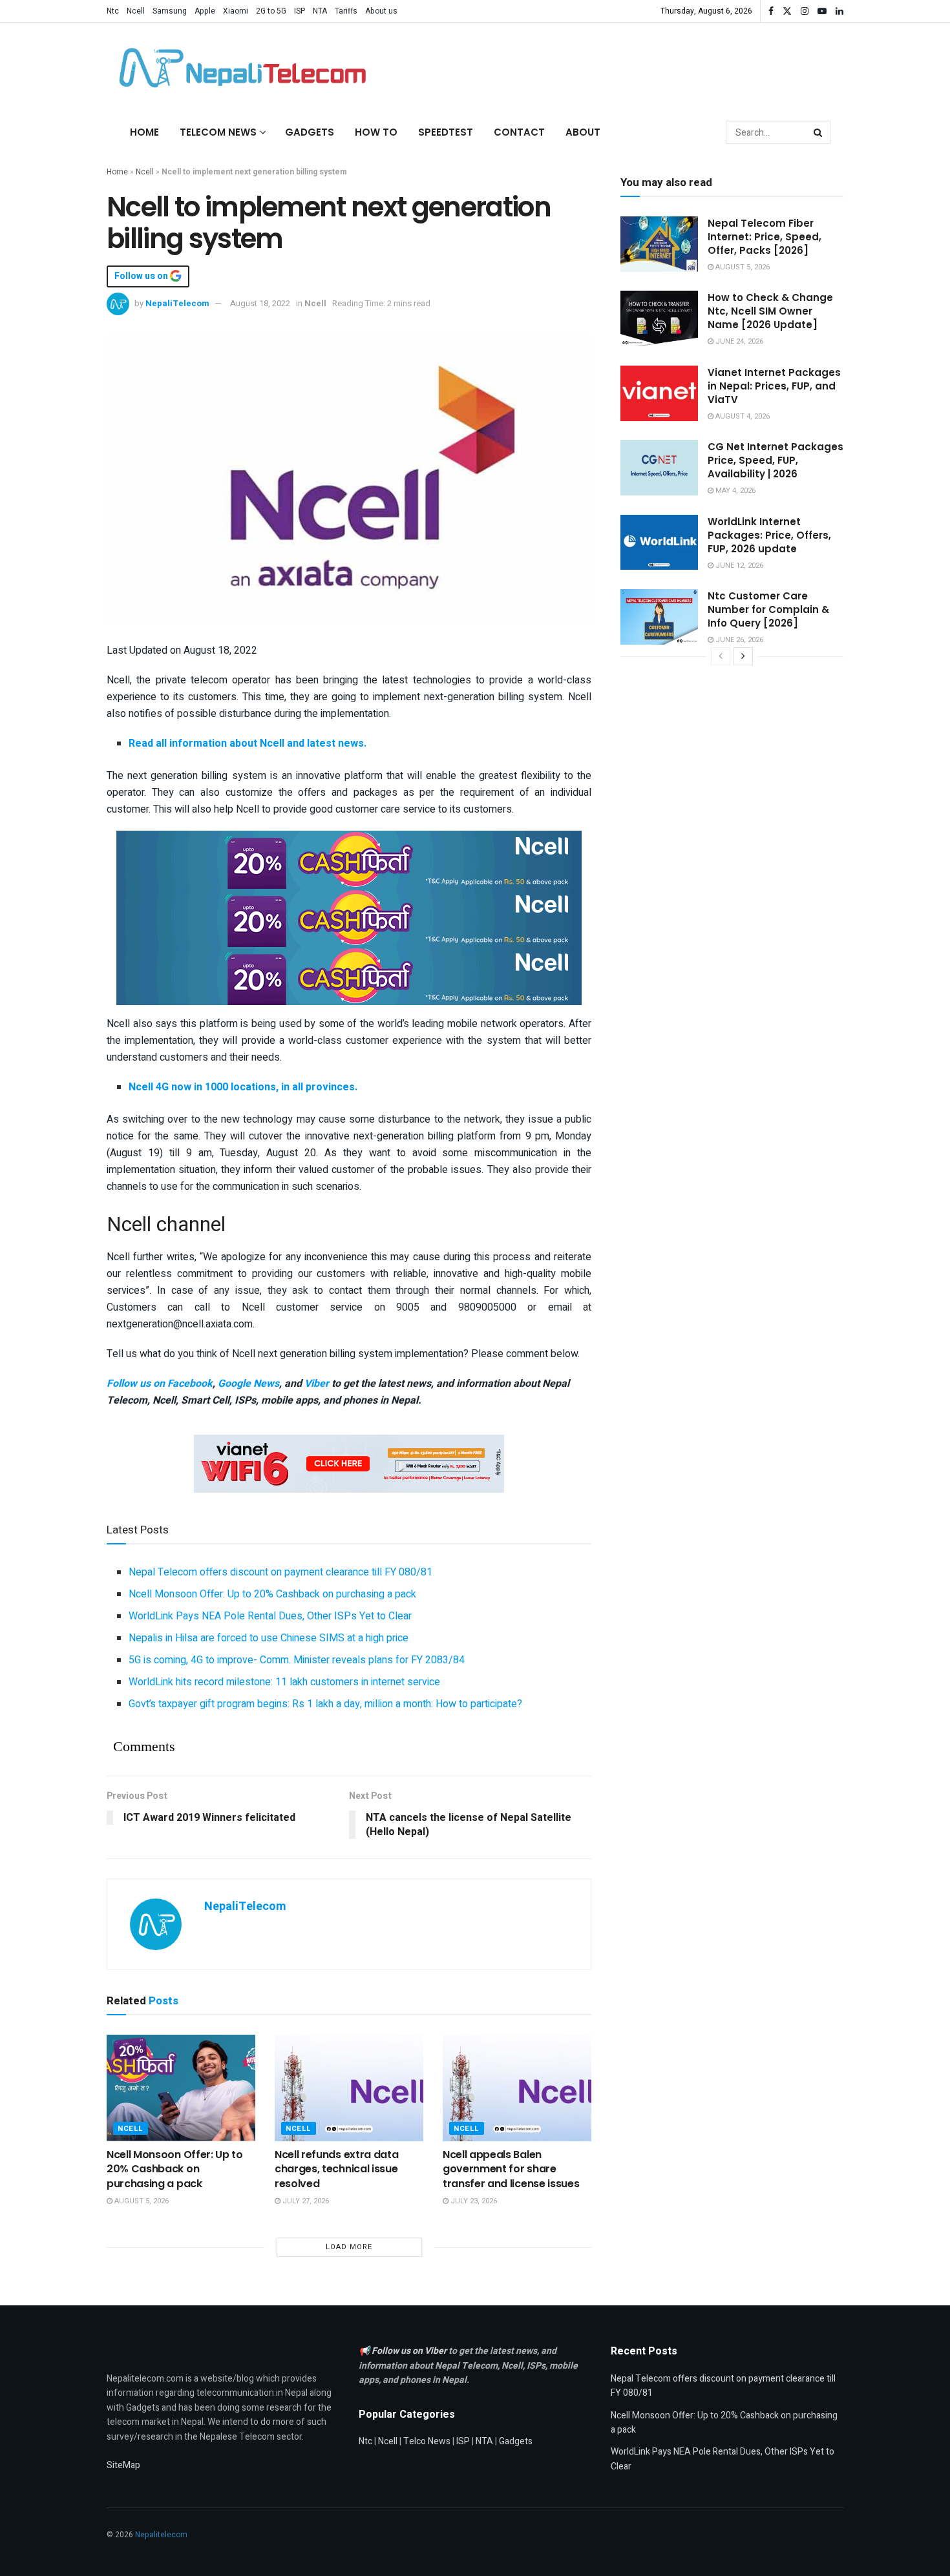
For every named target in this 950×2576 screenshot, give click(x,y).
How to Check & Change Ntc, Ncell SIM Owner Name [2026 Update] (770, 311)
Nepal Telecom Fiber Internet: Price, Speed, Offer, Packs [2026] (765, 237)
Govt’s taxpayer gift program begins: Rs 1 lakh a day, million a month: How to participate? (325, 1704)
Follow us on (142, 276)
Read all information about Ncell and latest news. (248, 743)
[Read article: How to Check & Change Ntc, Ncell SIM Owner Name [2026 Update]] (659, 318)
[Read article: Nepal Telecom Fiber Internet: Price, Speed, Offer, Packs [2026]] (659, 244)
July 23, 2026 (473, 2201)
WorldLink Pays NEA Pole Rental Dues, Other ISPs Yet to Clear (270, 1616)
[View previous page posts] (721, 656)
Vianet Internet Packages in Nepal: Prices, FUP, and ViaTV (774, 386)
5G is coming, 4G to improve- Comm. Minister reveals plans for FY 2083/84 (297, 1660)
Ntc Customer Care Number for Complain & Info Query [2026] (768, 609)
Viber (317, 1384)
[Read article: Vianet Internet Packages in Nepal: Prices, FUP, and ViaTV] (659, 393)
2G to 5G (271, 11)
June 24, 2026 (738, 341)
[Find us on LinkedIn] (839, 11)
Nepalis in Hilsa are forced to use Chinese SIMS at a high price (269, 1638)
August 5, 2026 (141, 2201)
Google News (248, 1384)
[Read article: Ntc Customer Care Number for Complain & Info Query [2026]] (659, 617)
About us (381, 11)
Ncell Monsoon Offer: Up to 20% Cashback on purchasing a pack (272, 1594)
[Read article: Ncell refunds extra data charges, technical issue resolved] (349, 2088)
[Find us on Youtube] (822, 11)
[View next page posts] (743, 656)
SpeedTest (446, 132)
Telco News (427, 2441)
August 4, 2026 (742, 416)
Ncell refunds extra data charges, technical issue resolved (336, 2169)
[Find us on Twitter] (787, 11)
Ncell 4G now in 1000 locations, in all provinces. (243, 1087)
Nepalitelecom (161, 2535)
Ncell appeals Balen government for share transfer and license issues (511, 2169)
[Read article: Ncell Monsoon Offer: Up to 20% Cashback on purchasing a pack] (181, 2088)
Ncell (136, 11)
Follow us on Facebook (160, 1384)
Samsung (170, 11)
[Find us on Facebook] (771, 11)
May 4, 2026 (734, 491)
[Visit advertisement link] (349, 859)
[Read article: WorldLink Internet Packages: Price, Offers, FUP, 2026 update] (659, 543)
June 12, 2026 (738, 566)
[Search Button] (819, 132)
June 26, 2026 (738, 640)
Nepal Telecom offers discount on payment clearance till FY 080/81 (280, 1572)
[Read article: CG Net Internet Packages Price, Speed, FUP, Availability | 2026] (659, 468)
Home (144, 132)
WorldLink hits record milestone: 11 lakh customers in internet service (284, 1682)
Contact (519, 132)
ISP (300, 11)
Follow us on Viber (410, 2351)
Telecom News (218, 132)
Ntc (113, 11)
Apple (205, 11)
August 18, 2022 (260, 303)
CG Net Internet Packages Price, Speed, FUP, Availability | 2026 (776, 460)
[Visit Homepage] (239, 68)
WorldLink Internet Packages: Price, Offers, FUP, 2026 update (769, 535)
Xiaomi (236, 11)
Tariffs (346, 11)
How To (376, 132)
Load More (349, 2247)
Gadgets (310, 132)
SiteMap (123, 2465)
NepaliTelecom (177, 303)
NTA (320, 11)
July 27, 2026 (305, 2201)
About (583, 132)
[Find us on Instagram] (805, 11)
